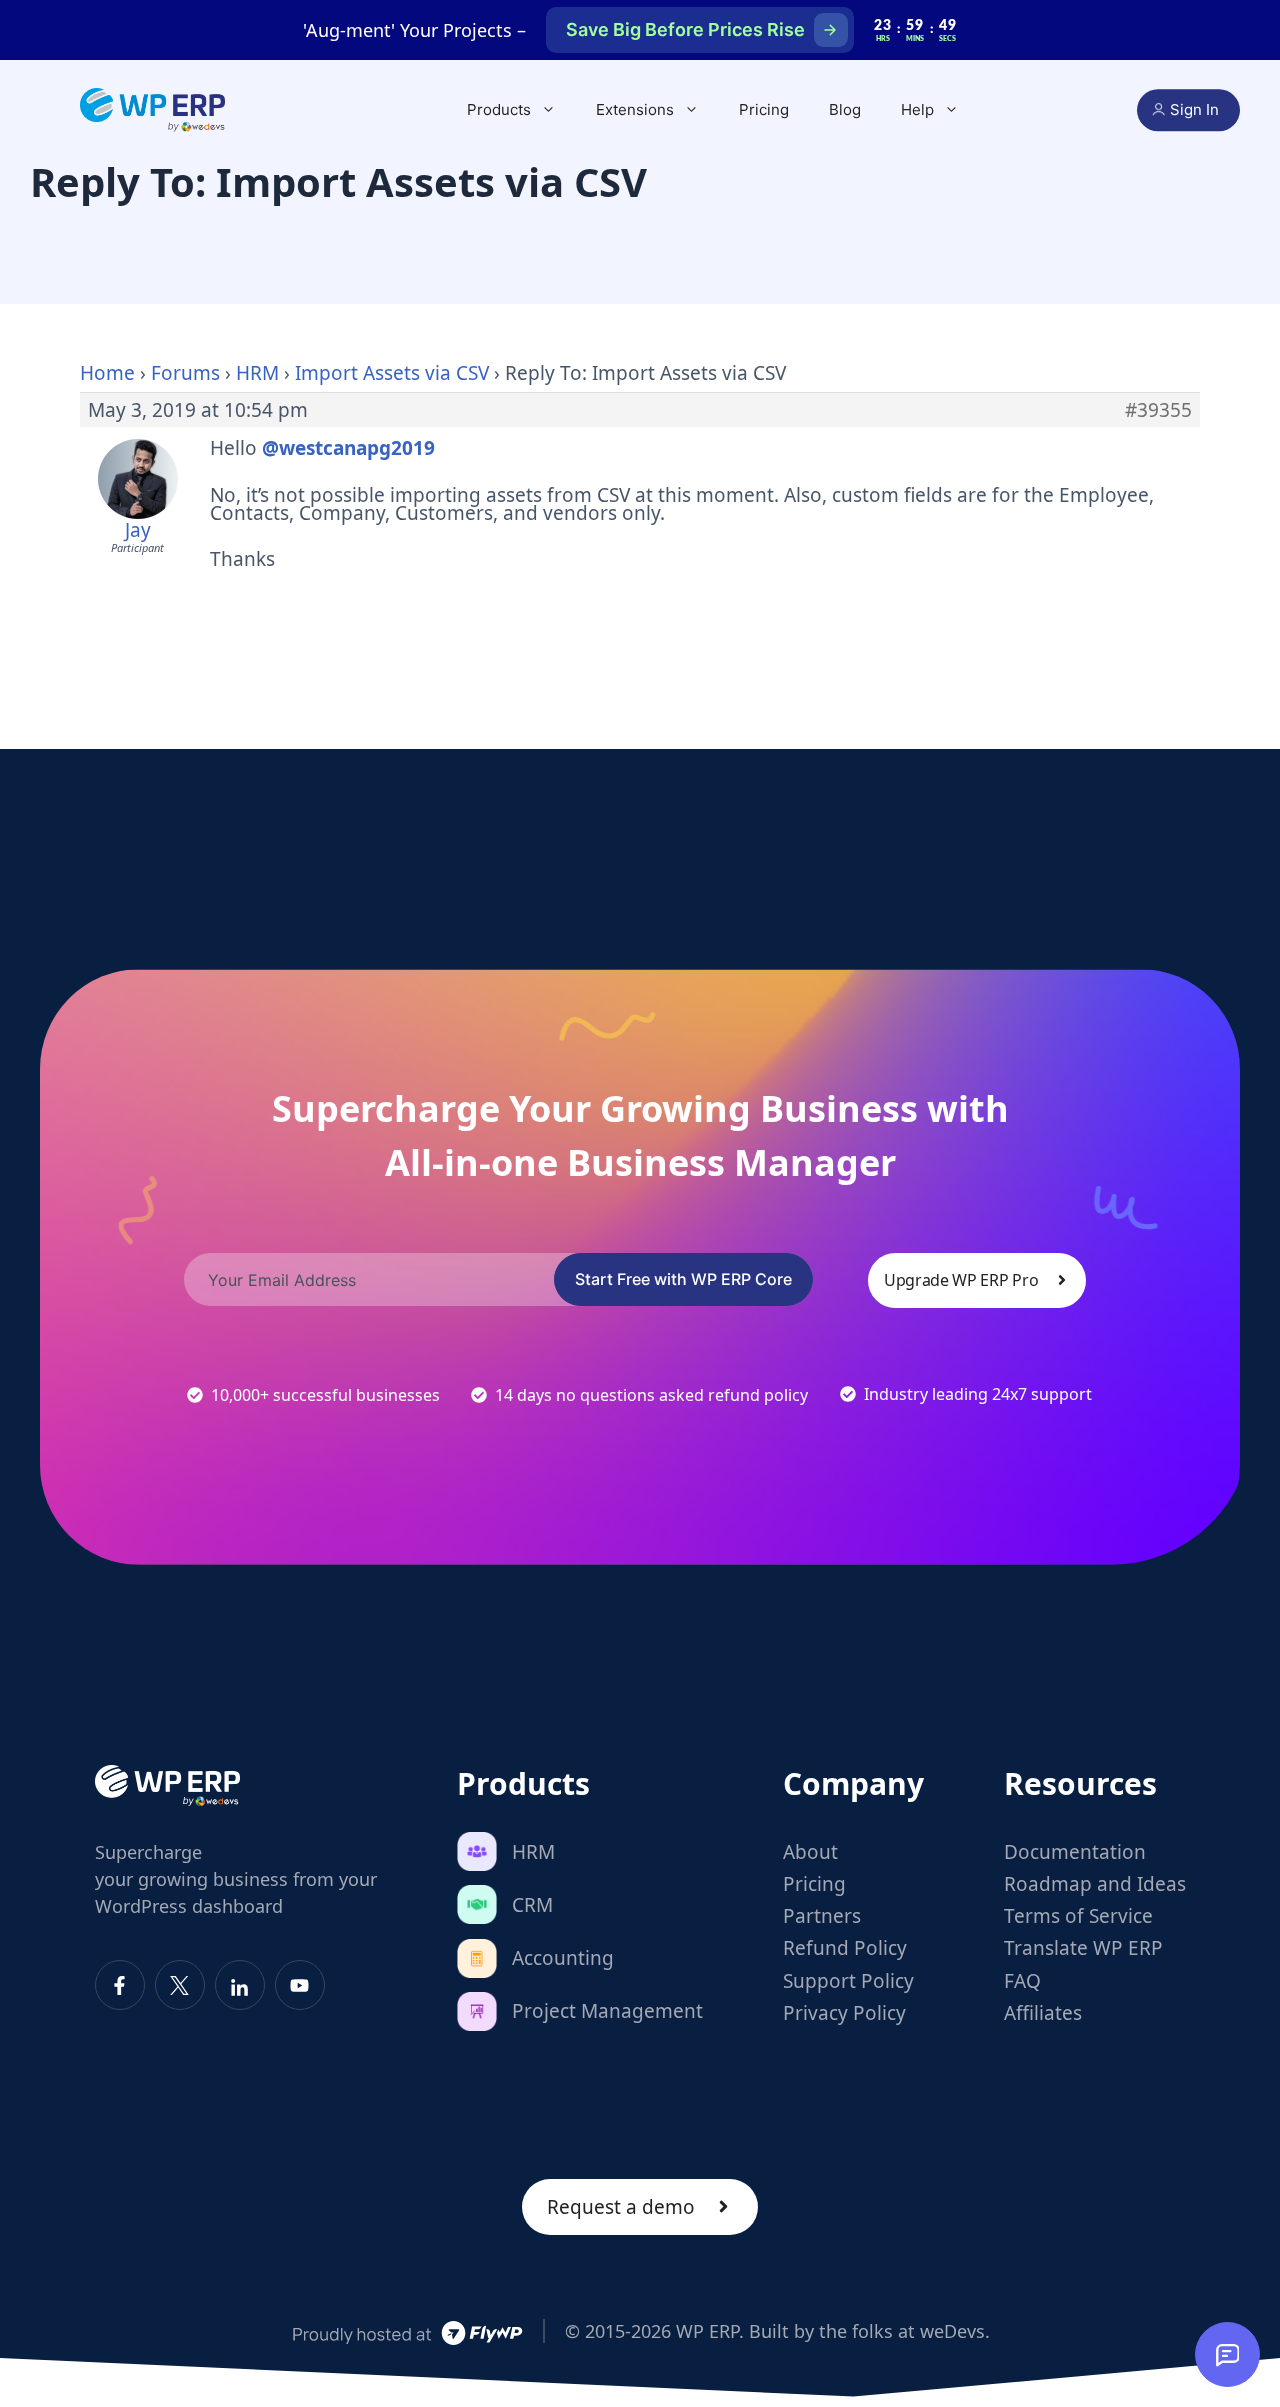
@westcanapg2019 (348, 448)
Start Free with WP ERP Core (683, 1279)
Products (499, 109)
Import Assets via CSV (392, 373)
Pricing (764, 109)
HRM (257, 373)
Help (917, 109)
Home (107, 373)
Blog (845, 109)
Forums (185, 373)
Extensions (635, 109)
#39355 (1158, 410)
